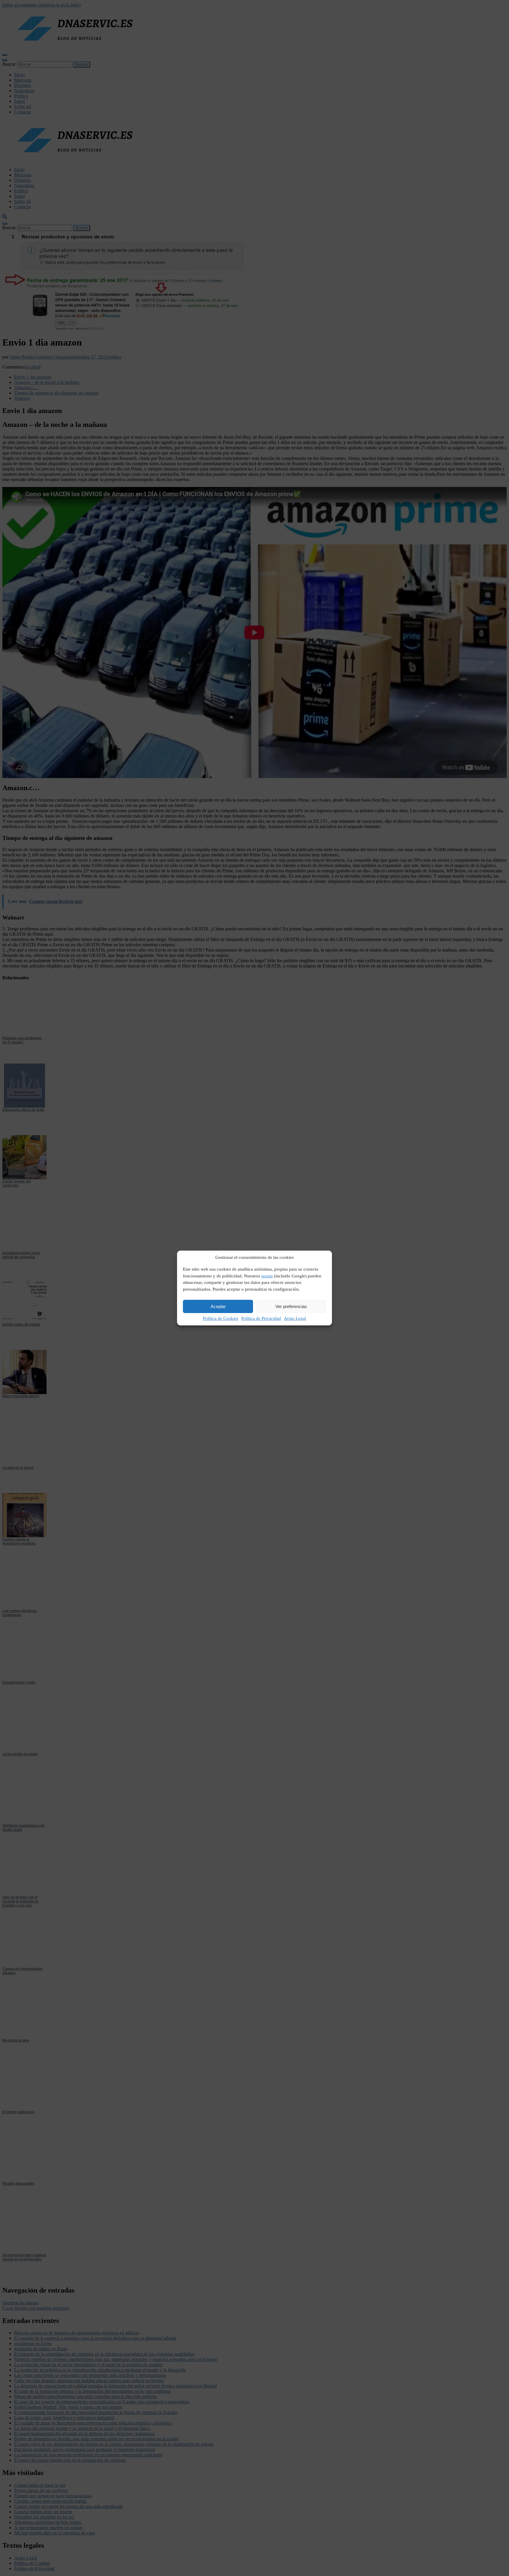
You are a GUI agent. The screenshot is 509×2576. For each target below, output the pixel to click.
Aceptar (218, 1306)
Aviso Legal (295, 1318)
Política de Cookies (221, 1318)
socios (267, 1276)
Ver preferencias (291, 1306)
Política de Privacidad (261, 1318)
